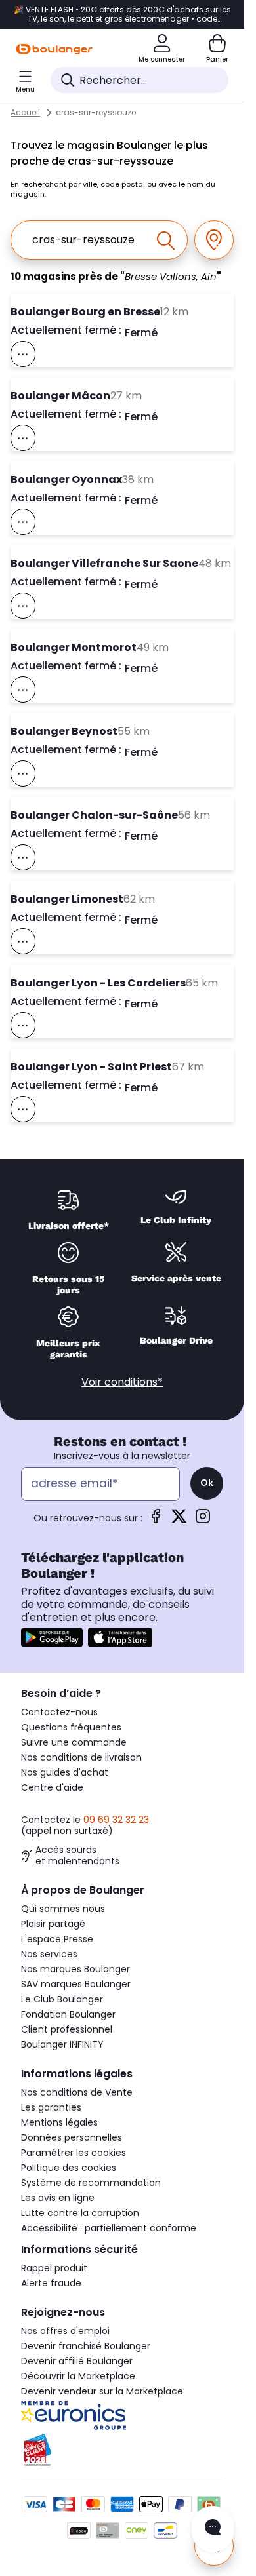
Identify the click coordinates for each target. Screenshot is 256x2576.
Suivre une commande (74, 1742)
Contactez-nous (59, 1712)
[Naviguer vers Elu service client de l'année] (122, 2450)
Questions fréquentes (71, 1727)
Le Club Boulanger (62, 1999)
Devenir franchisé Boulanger (86, 2346)
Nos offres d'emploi (65, 2331)
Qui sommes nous (63, 1909)
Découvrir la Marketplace (78, 2376)
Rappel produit (54, 2268)
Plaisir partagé (53, 1924)
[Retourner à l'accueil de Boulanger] (54, 49)
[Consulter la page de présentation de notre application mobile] (52, 1637)
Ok (207, 1483)
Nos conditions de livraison (81, 1757)
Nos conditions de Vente (77, 2092)
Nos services (49, 1954)
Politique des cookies (69, 2168)
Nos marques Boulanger (75, 1969)
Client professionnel (67, 2029)
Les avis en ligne (58, 2198)
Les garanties (51, 2107)
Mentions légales (59, 2122)
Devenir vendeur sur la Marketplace (102, 2391)
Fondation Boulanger (68, 2014)
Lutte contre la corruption (80, 2213)
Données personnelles (72, 2137)
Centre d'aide (52, 1787)
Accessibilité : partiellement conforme (109, 2228)
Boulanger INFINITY (62, 2044)
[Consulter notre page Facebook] (156, 1520)
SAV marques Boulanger (76, 1984)
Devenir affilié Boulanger (77, 2361)
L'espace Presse (57, 1939)
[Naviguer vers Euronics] (122, 2415)
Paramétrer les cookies (74, 2153)
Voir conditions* (122, 1382)
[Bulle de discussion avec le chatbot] (213, 2529)
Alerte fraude (51, 2283)
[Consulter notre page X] (179, 1520)
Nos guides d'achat (65, 1772)
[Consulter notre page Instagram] (203, 1520)
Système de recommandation (91, 2183)
